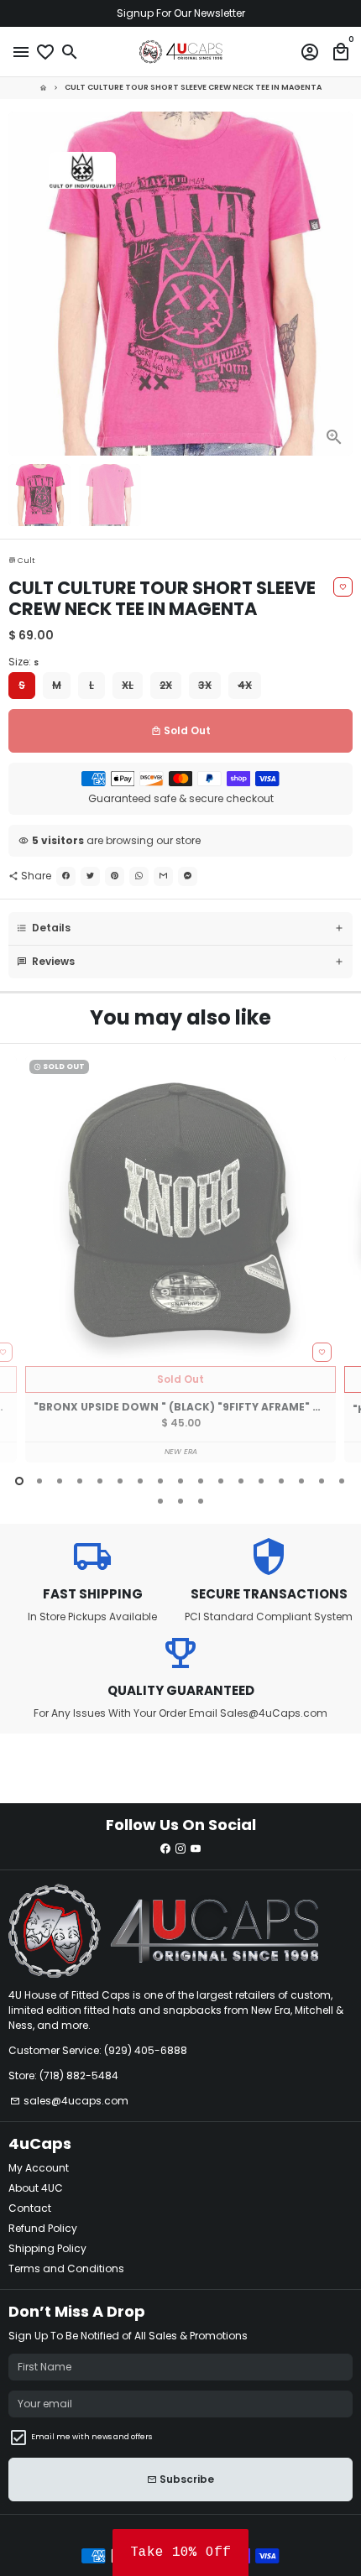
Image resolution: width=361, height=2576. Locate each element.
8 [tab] (160, 1481)
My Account (39, 2168)
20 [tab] (201, 1501)
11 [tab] (221, 1481)
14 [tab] (281, 1481)
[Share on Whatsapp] (139, 876)
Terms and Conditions (66, 2268)
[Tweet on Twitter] (90, 876)
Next (339, 284)
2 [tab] (39, 1481)
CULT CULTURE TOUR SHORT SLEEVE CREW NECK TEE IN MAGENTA (193, 87)
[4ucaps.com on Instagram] (180, 1849)
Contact (30, 2208)
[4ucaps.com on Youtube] (196, 1849)
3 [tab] (60, 1481)
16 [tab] (322, 1481)
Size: (24, 662)
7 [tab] (140, 1481)
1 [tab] (19, 1481)
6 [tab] (120, 1481)
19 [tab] (180, 1501)
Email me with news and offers (92, 2437)
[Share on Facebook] (66, 876)
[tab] (180, 928)
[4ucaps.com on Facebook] (165, 1849)
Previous (22, 1270)
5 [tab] (100, 1481)
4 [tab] (80, 1481)
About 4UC (36, 2188)
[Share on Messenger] (188, 876)
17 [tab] (342, 1481)
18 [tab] (160, 1501)
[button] (180, 2553)
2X (166, 685)
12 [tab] (241, 1481)
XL (128, 685)
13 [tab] (261, 1481)
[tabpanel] (180, 1259)
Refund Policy (43, 2228)
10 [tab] (201, 1481)
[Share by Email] (163, 876)
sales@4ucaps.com (69, 2101)
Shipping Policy (47, 2248)
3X (205, 685)
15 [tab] (301, 1481)
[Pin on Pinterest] (115, 876)
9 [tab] (180, 1481)
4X (245, 685)
